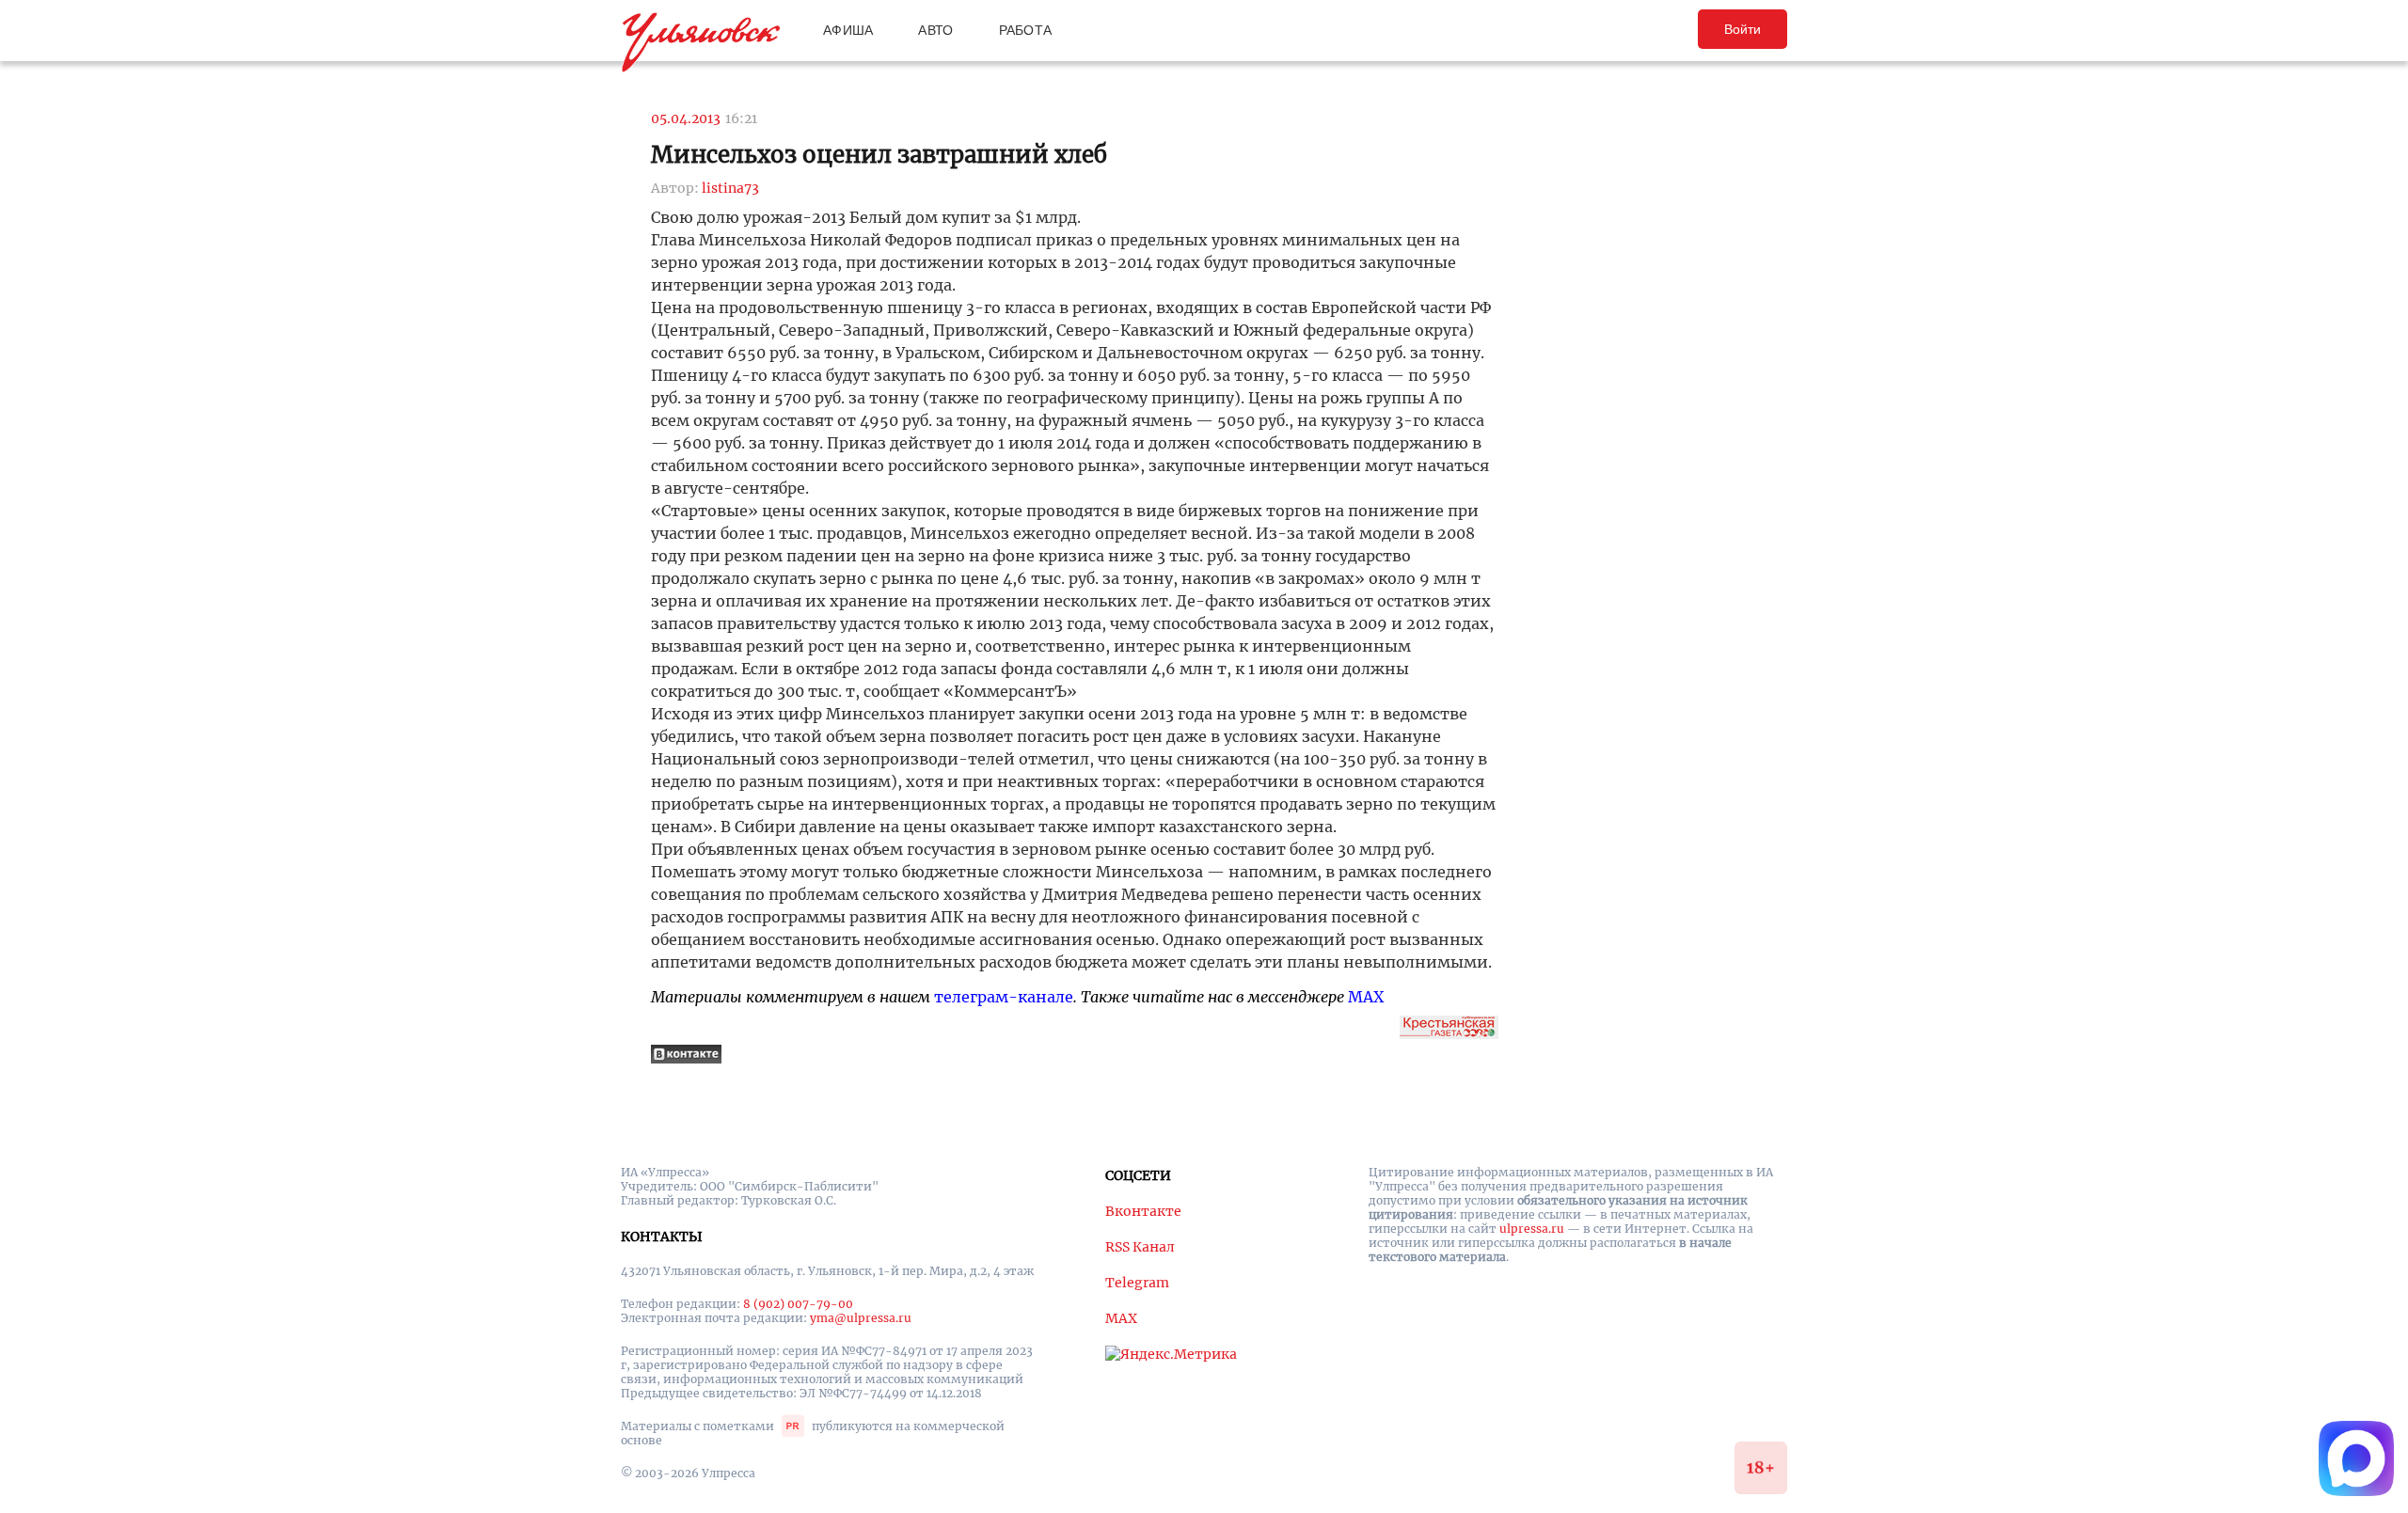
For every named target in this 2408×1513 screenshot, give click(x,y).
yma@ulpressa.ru (861, 1318)
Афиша (848, 30)
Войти (1743, 29)
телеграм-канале (1004, 997)
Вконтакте (1143, 1211)
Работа (1026, 30)
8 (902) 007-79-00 (798, 1304)
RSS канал (1140, 1247)
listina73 (730, 188)
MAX (1366, 997)
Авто (935, 30)
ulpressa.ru (1532, 1229)
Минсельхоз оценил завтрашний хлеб (879, 155)
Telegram (1137, 1283)
